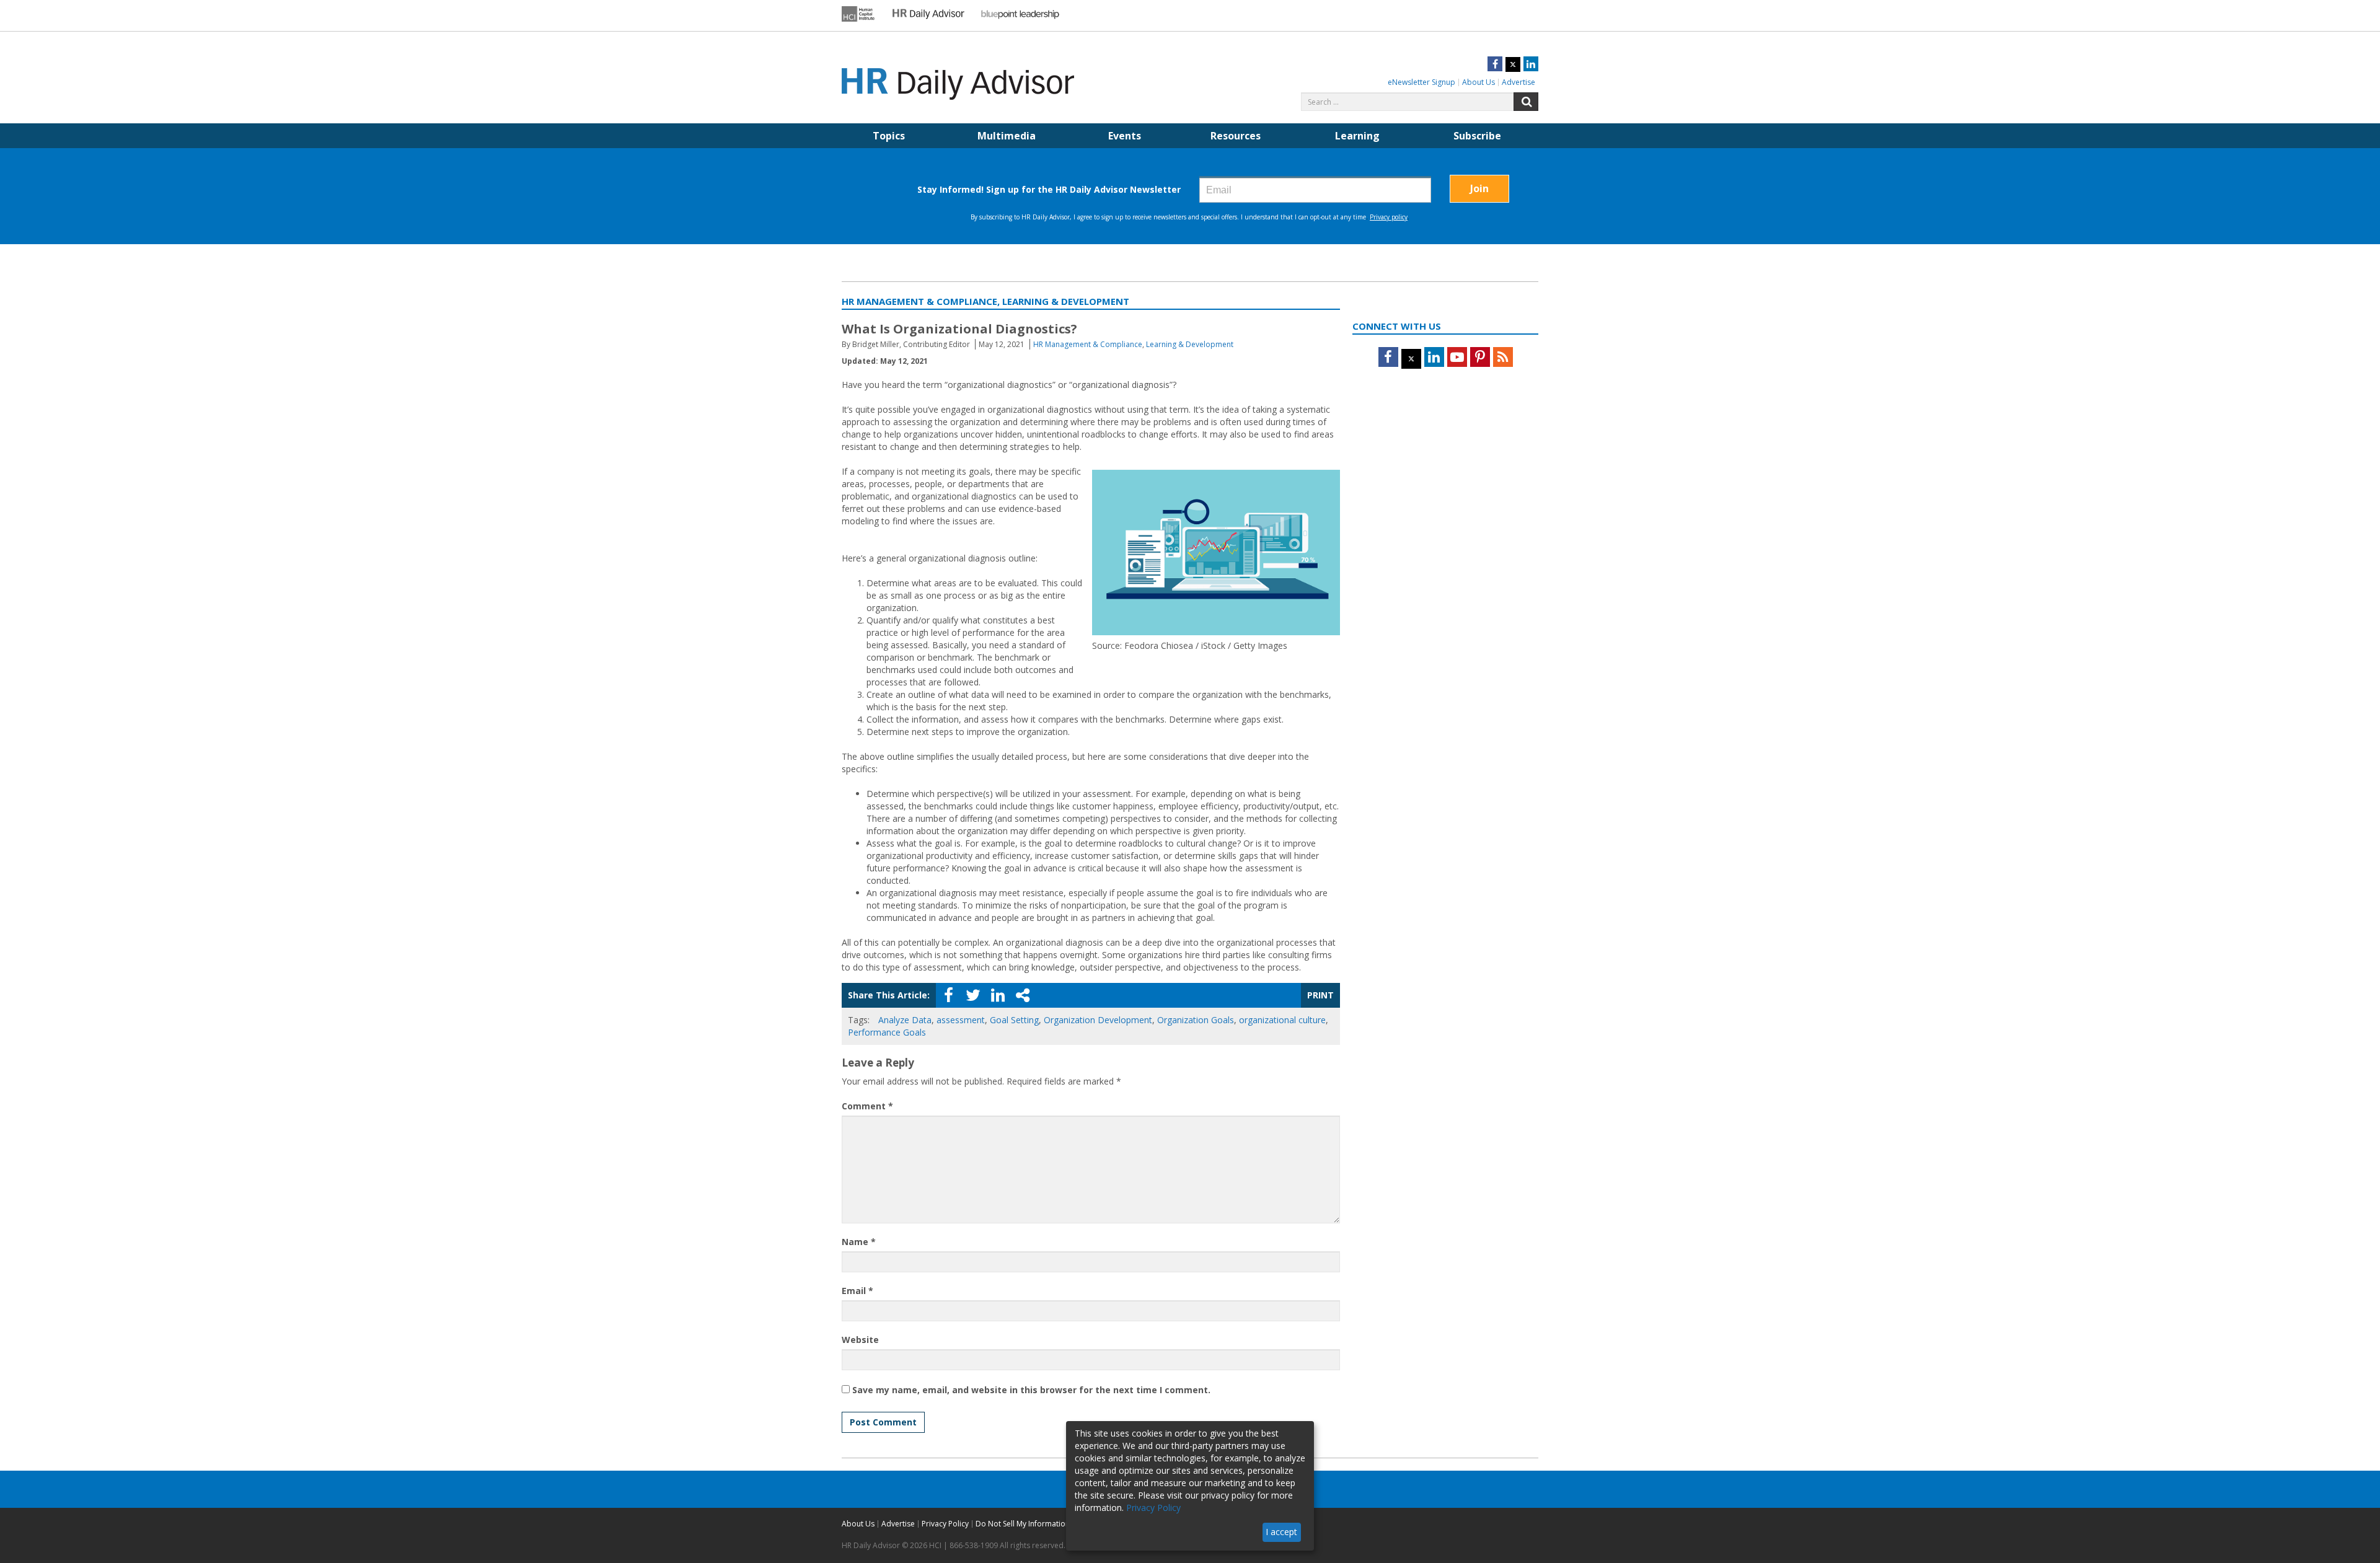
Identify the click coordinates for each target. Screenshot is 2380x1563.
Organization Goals (1196, 1020)
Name (859, 1242)
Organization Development (1098, 1020)
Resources (1236, 136)
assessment (961, 1020)
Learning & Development (1190, 344)
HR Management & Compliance (1088, 344)
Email (857, 1291)
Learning (1357, 136)
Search (1526, 102)
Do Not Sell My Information (1023, 1524)
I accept (1281, 1532)
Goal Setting (1014, 1020)
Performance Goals (887, 1032)
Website (860, 1340)
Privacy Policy (945, 1524)
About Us (1479, 82)
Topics (889, 136)
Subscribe (1477, 136)
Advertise (1518, 82)
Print (1320, 995)
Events (1125, 136)
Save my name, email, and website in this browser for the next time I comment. (1031, 1390)
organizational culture (1282, 1020)
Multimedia (1007, 136)
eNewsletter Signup (1421, 82)
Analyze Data (905, 1020)
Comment (867, 1106)
